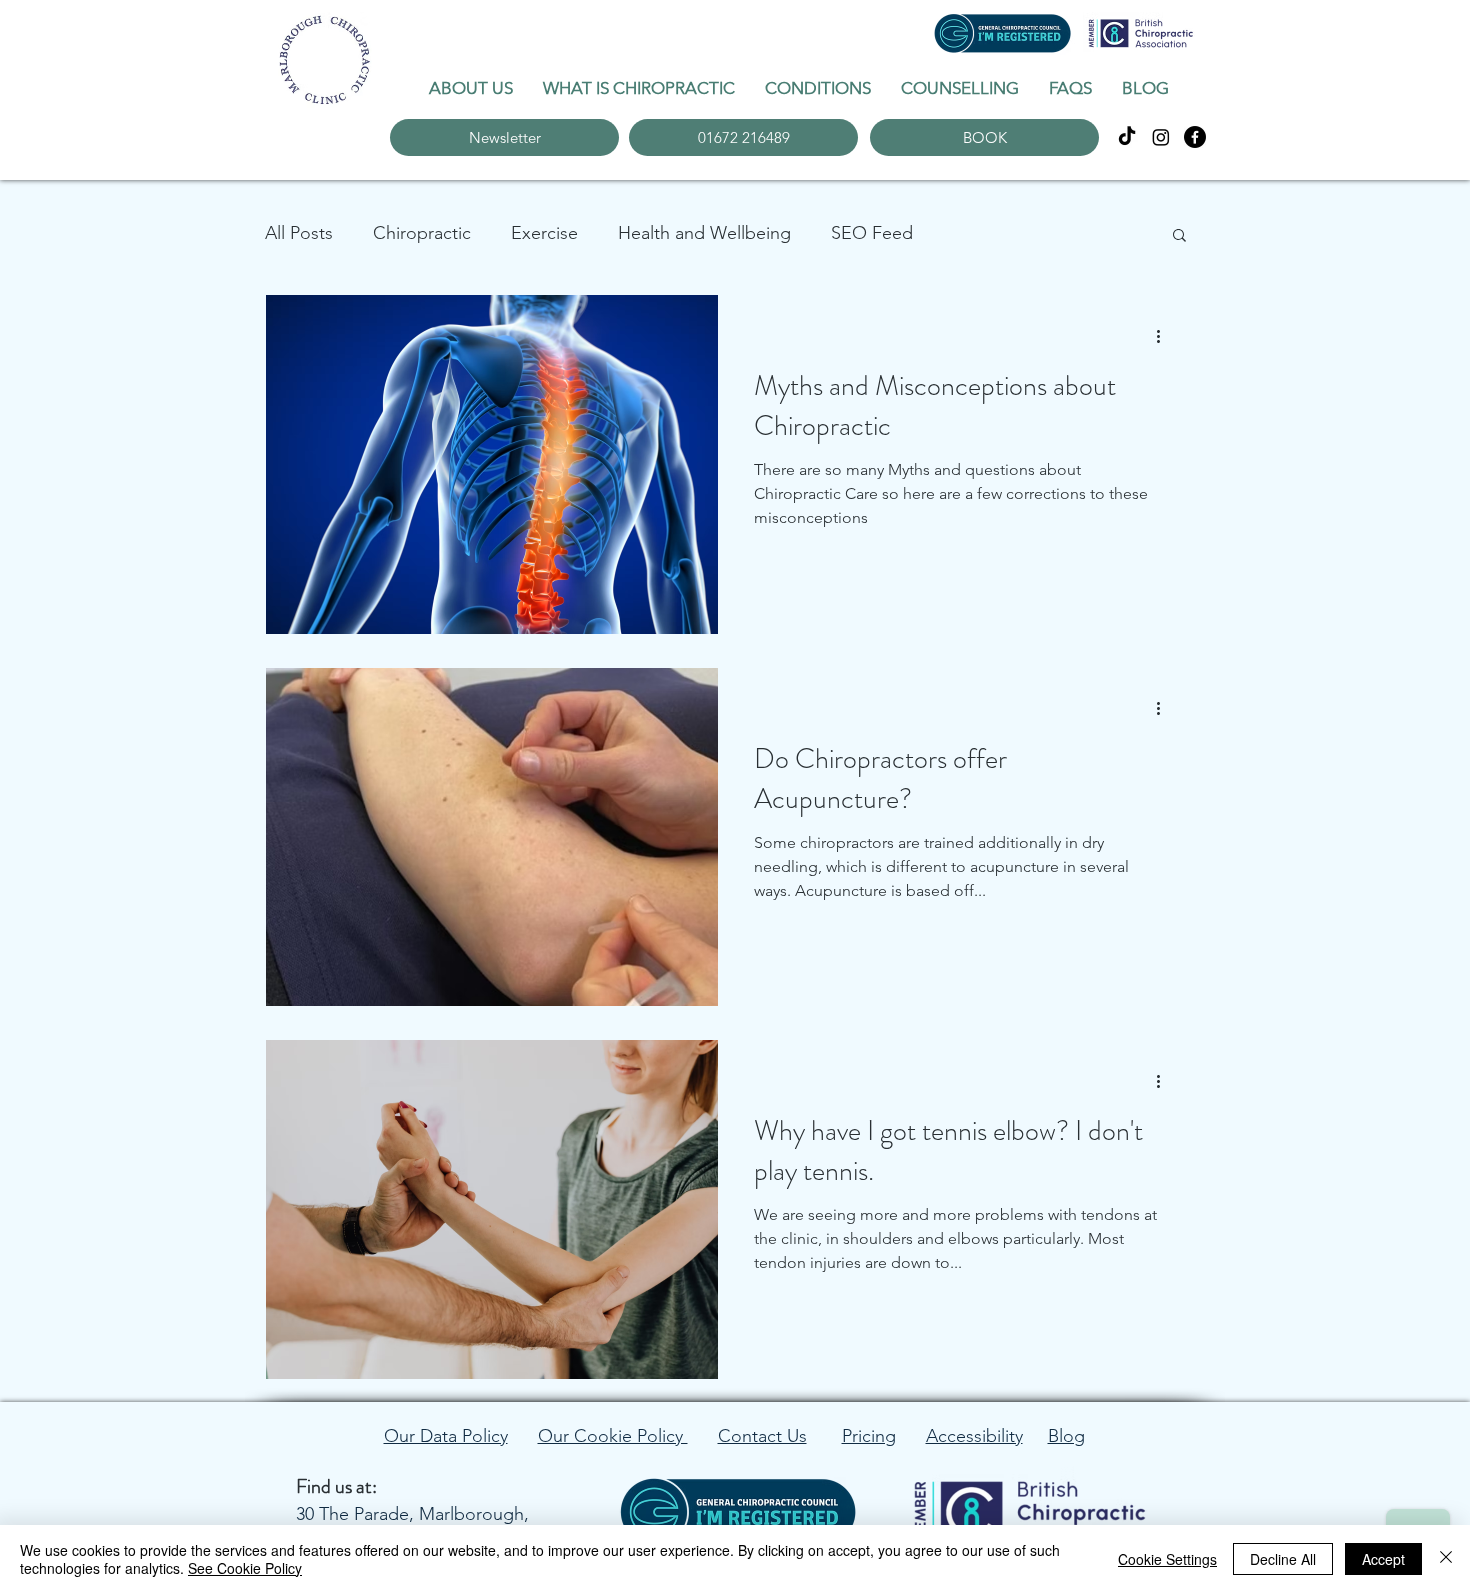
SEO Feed (872, 233)
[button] (1179, 236)
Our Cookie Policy (613, 1436)
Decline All (1283, 1559)
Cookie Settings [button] (1167, 1559)
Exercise (544, 233)
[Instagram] (1161, 137)
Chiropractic (422, 233)
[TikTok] (1127, 137)
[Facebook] (1195, 137)
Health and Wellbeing (704, 233)
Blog (1066, 1436)
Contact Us (762, 1436)
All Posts (299, 233)
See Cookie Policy (245, 1568)
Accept (1383, 1559)
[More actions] (1165, 336)
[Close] (1446, 1559)
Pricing (869, 1436)
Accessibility (974, 1436)
